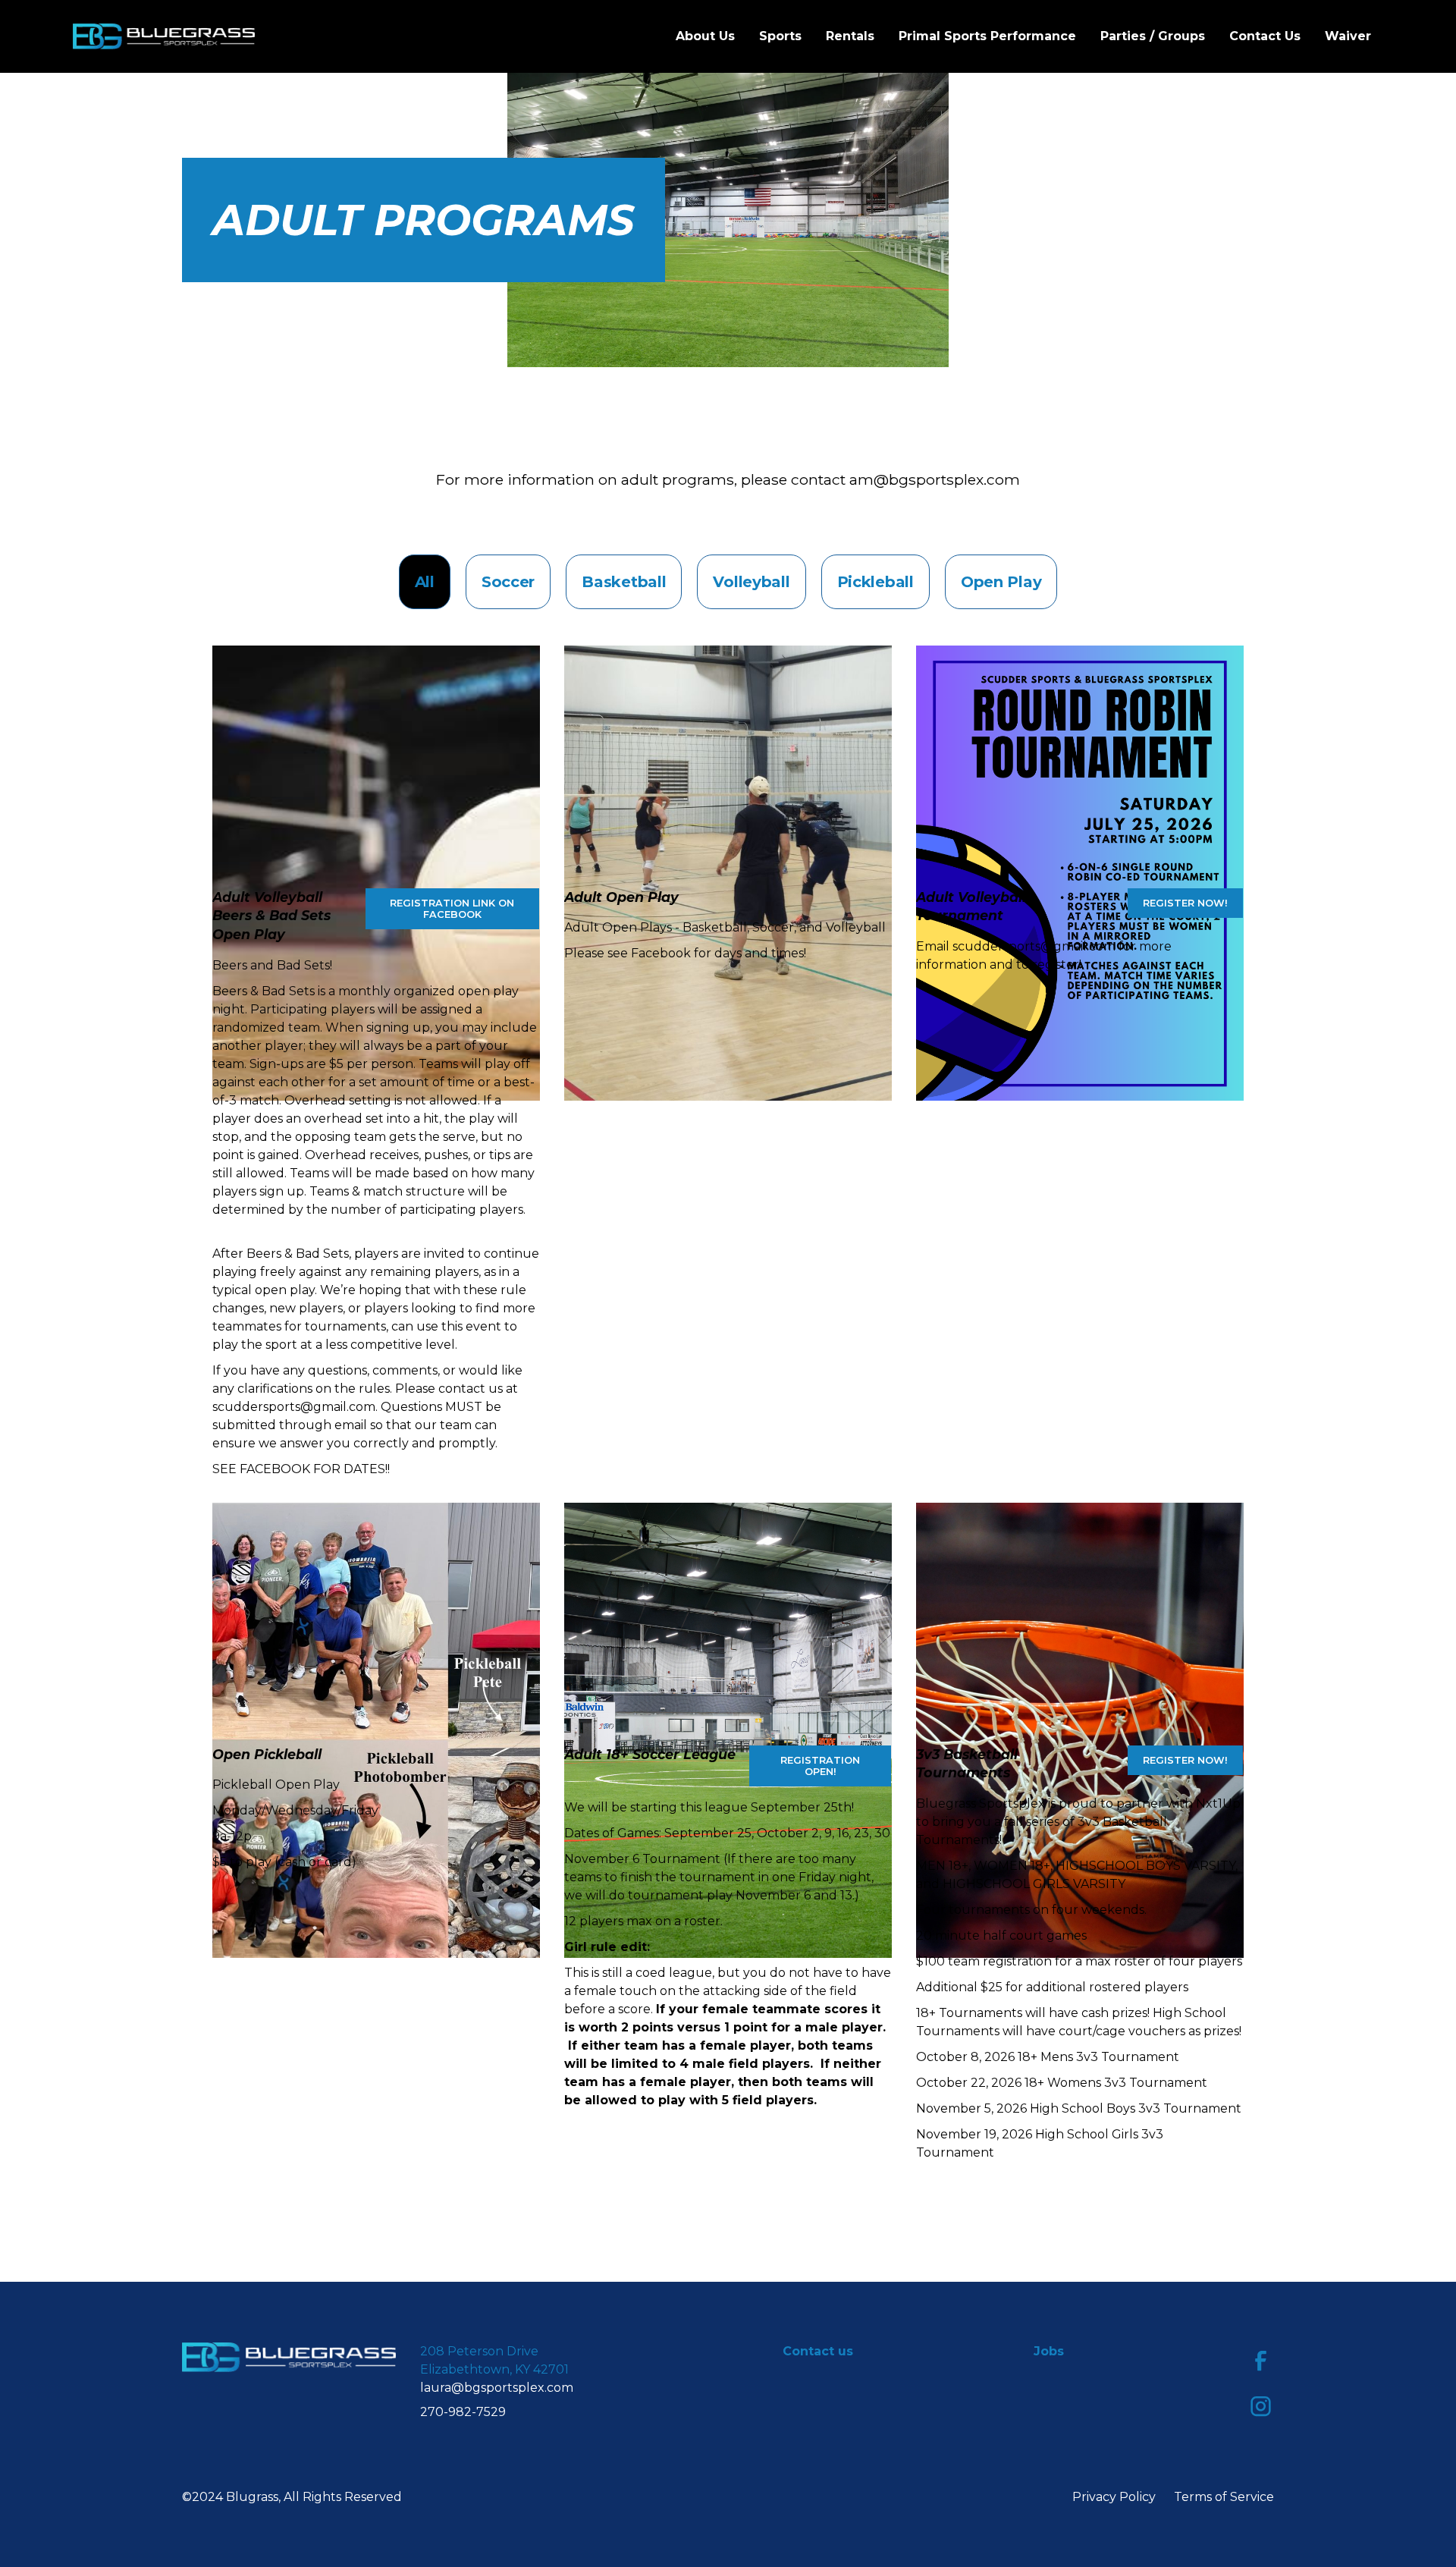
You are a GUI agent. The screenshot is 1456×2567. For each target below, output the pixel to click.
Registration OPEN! (820, 1766)
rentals (850, 36)
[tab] (425, 582)
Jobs (1049, 2351)
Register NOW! (1185, 1760)
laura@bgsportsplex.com (497, 2388)
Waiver (1348, 36)
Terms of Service (1224, 2497)
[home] (164, 36)
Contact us (1265, 36)
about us (705, 36)
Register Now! (1185, 903)
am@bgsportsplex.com (935, 479)
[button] (780, 36)
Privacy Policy (1114, 2497)
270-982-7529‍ (463, 2412)
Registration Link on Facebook (452, 909)
